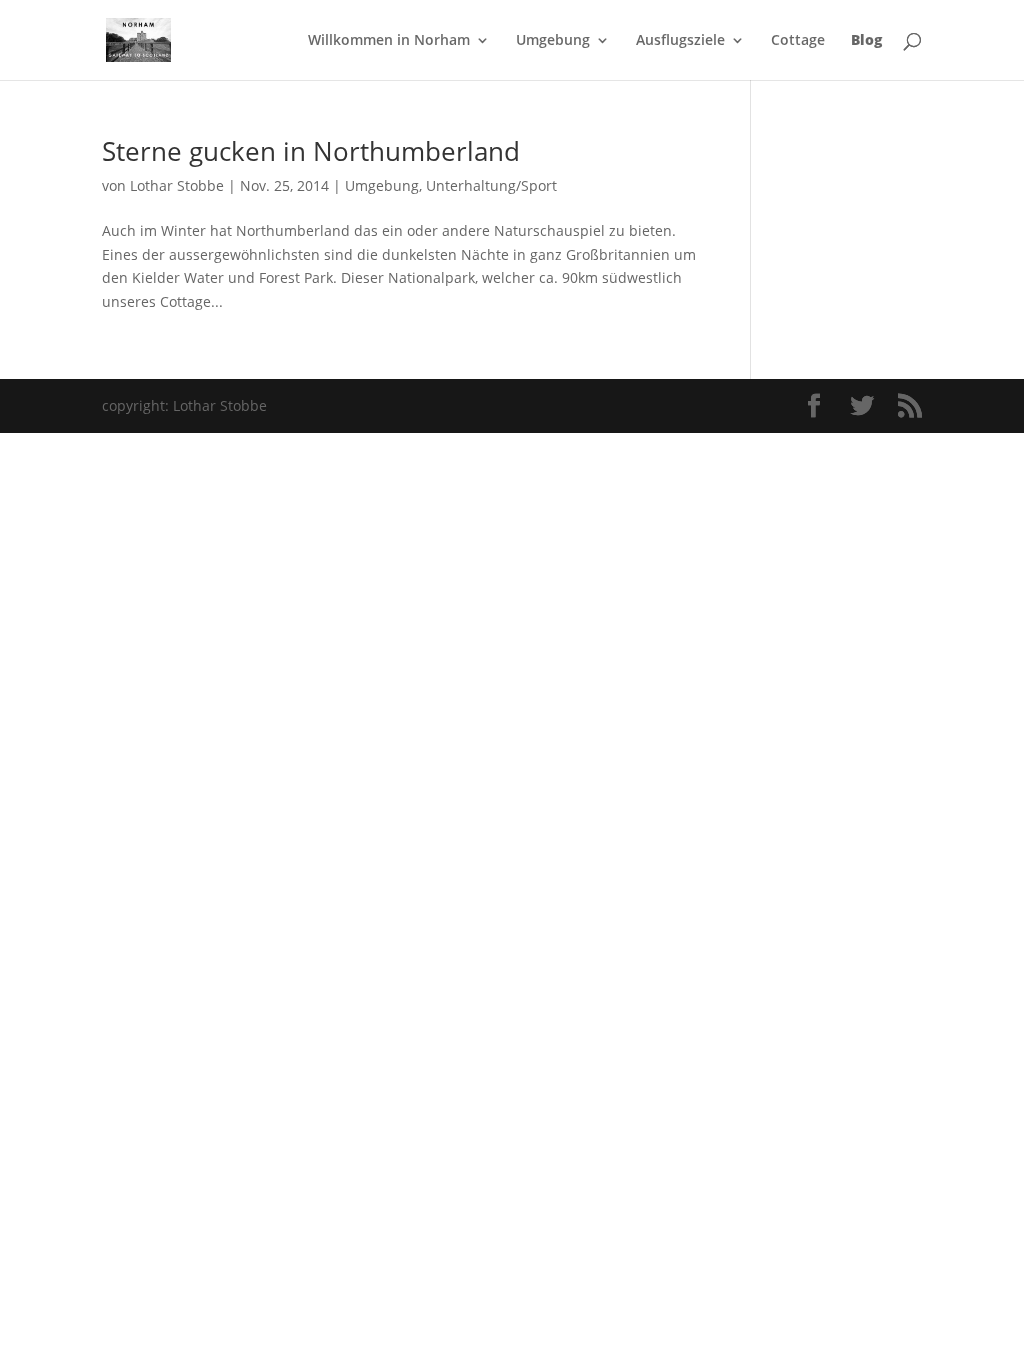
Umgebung (553, 41)
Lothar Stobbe (177, 185)
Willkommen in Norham (389, 41)
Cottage (798, 41)
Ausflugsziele (680, 41)
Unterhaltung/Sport (491, 185)
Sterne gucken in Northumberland (311, 151)
